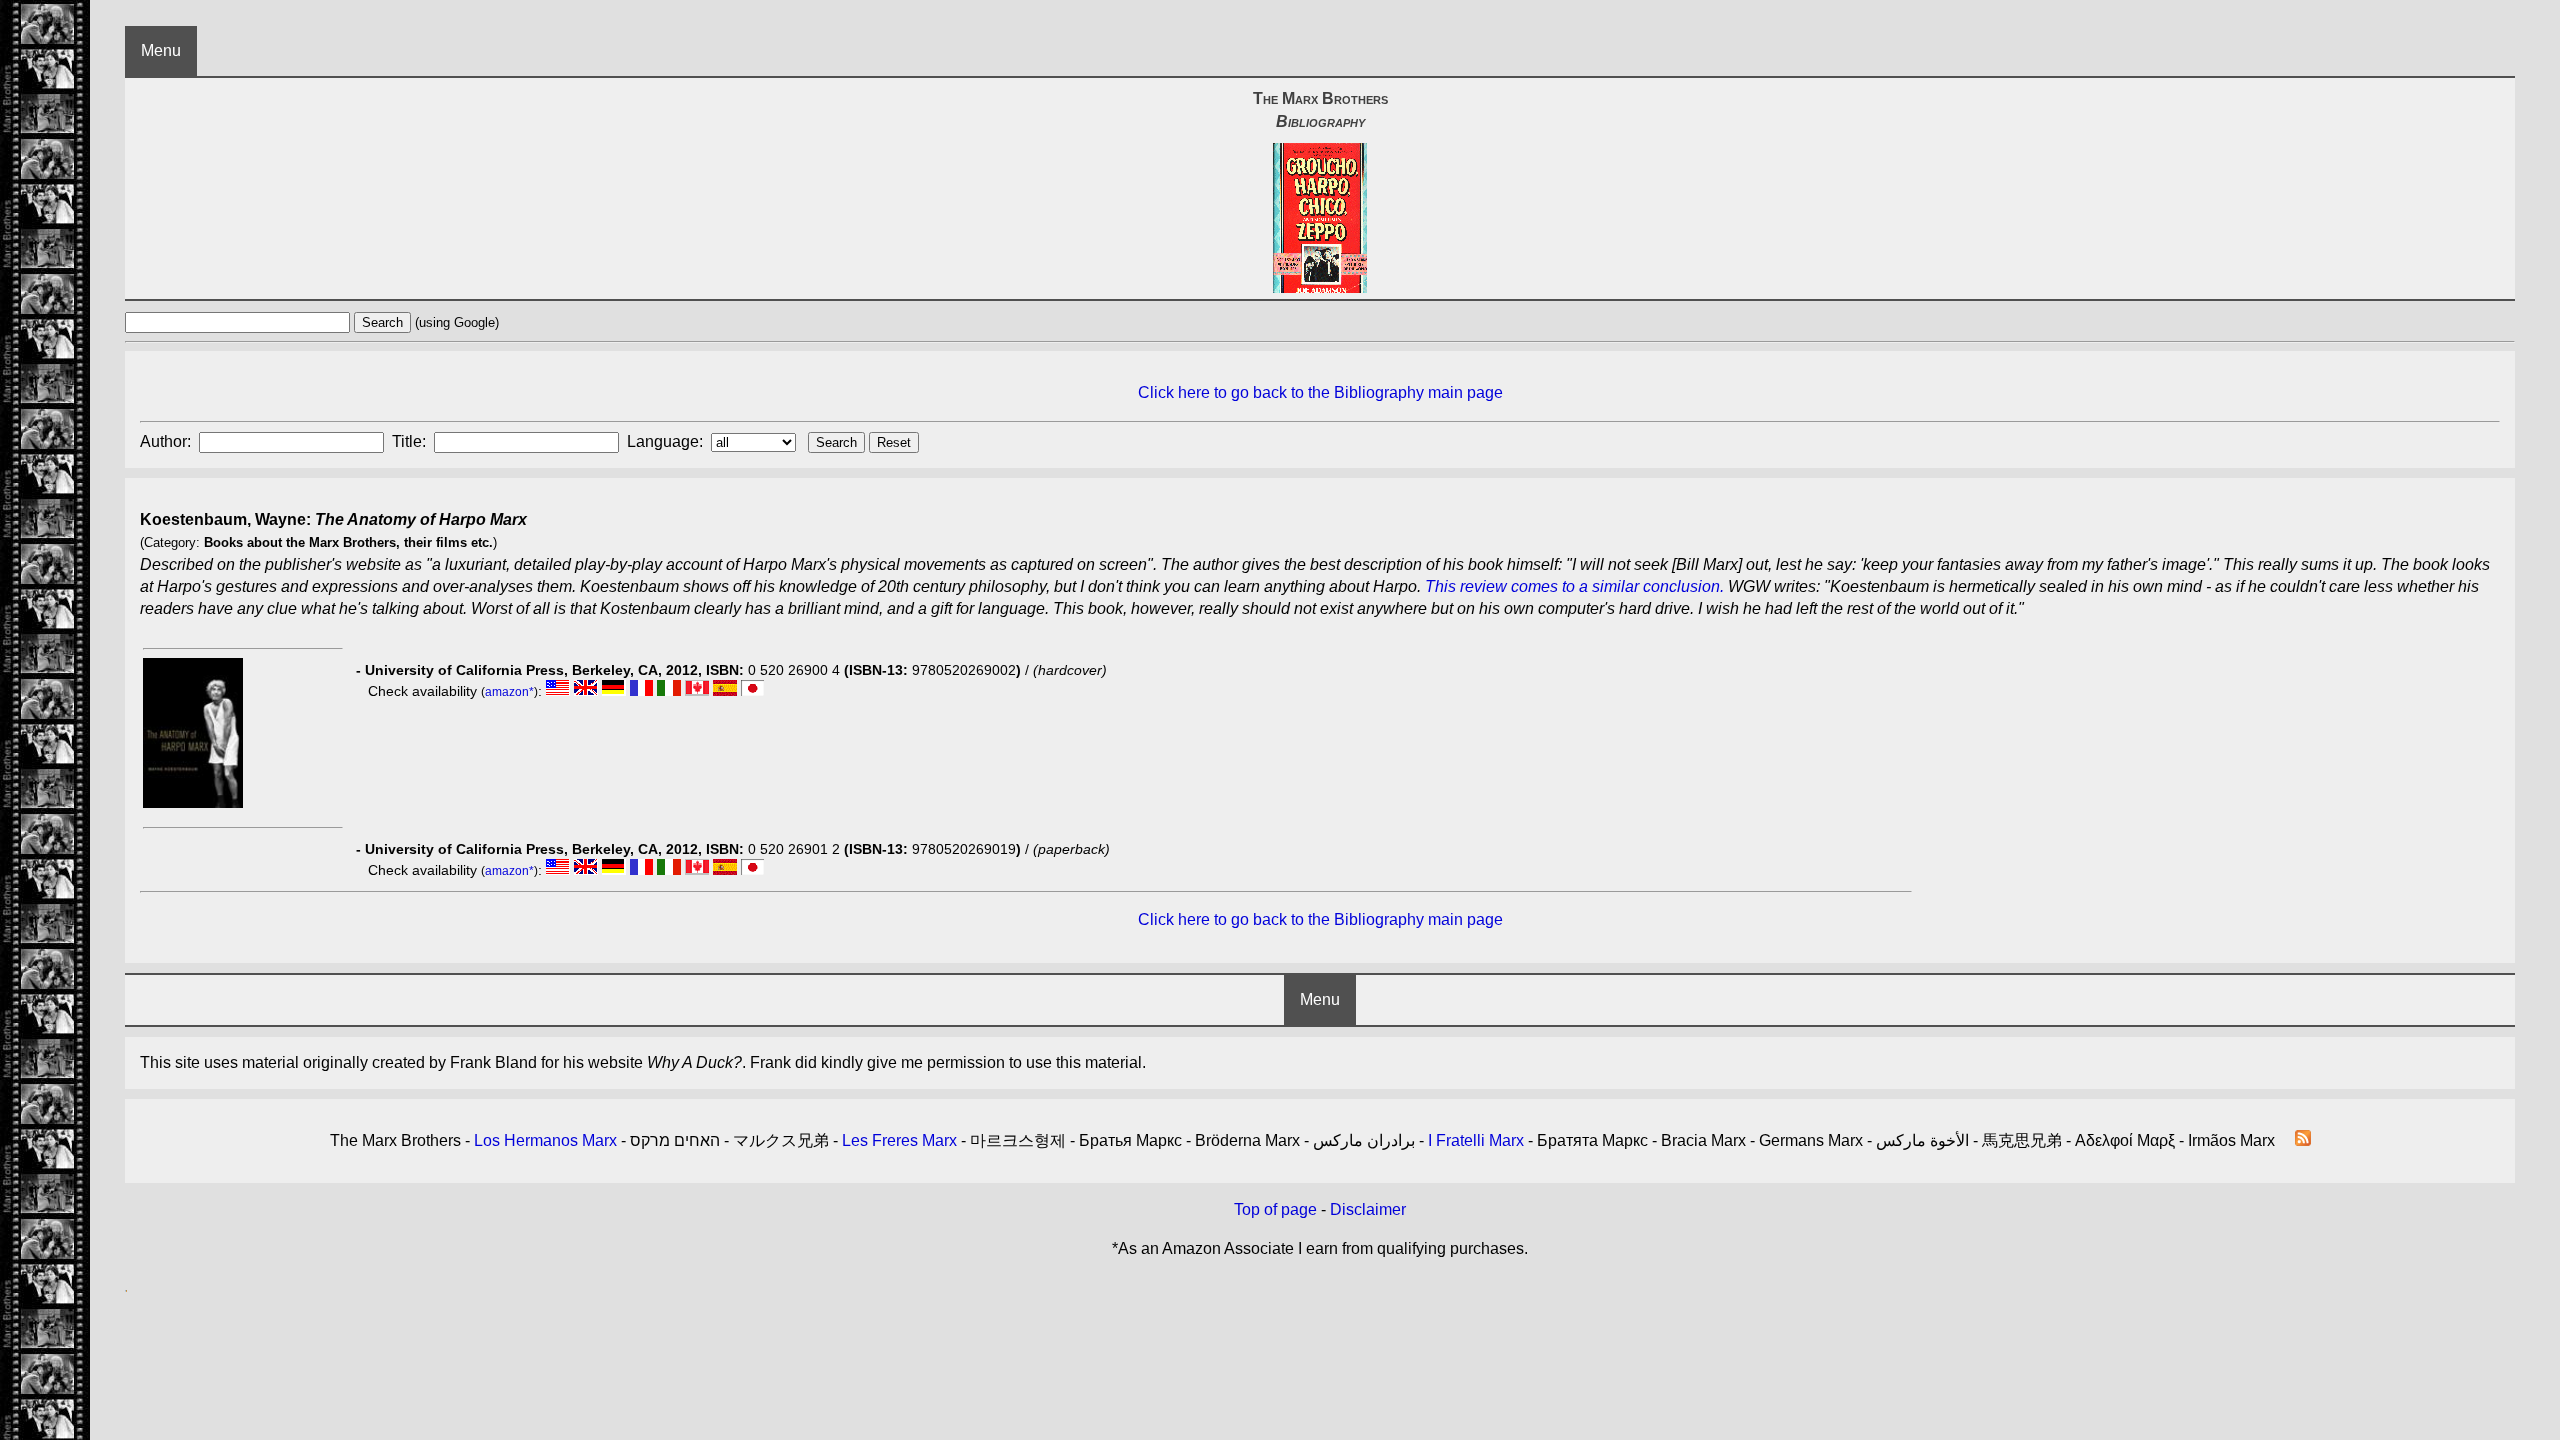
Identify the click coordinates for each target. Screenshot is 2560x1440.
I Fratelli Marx (1476, 1140)
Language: (667, 441)
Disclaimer (1368, 1209)
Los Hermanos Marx (545, 1140)
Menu (161, 50)
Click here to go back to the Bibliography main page (1320, 392)
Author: (167, 441)
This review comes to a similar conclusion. (1574, 586)
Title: (411, 441)
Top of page (1275, 1209)
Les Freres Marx (899, 1140)
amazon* (509, 692)
